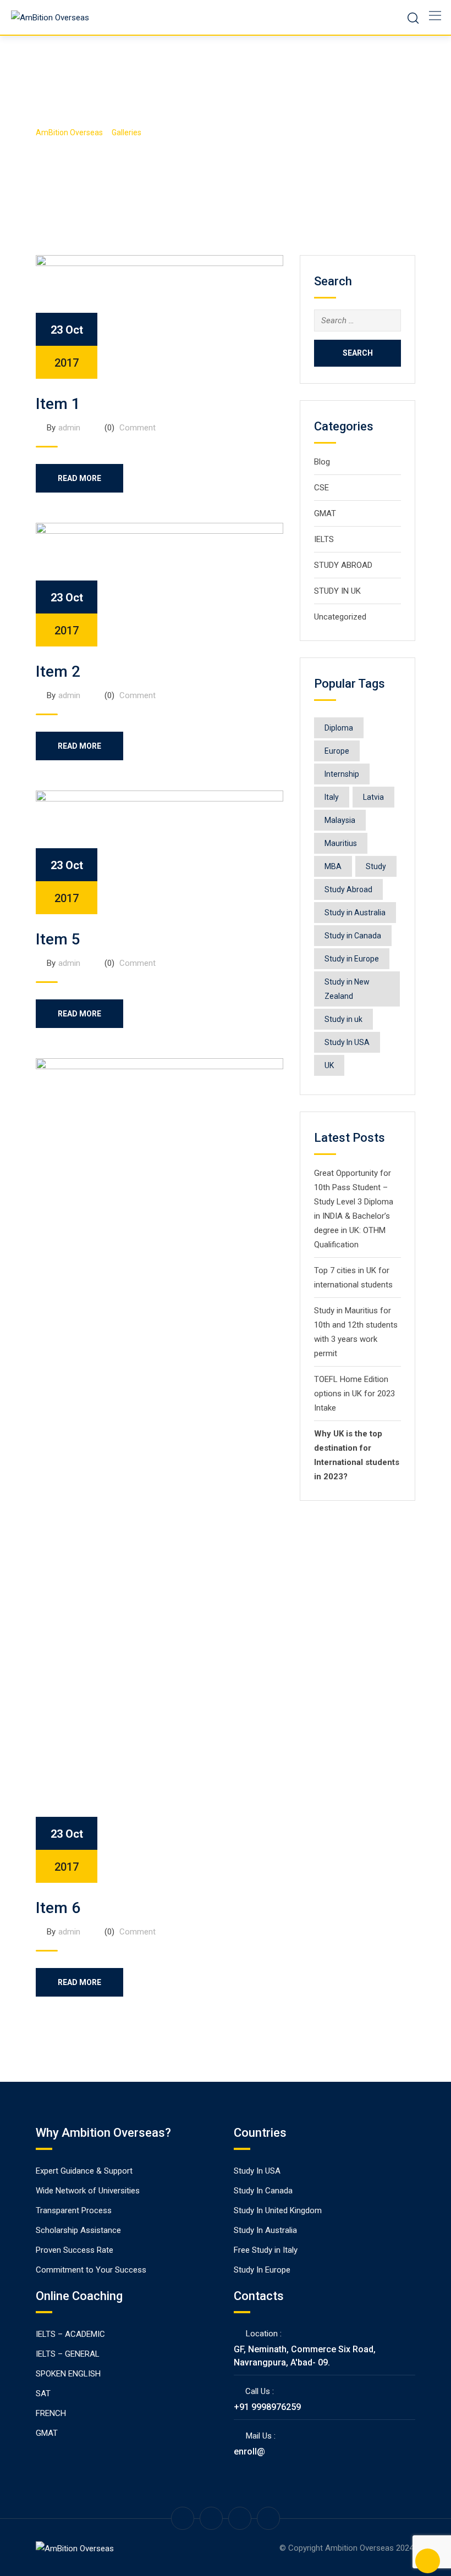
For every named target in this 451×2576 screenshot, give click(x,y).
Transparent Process (74, 2210)
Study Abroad (348, 889)
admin (69, 428)
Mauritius (341, 843)
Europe (337, 751)
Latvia (373, 797)
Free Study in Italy (266, 2250)
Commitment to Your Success (91, 2270)
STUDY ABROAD (343, 565)
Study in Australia (355, 913)
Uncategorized (340, 617)
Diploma (339, 728)
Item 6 (58, 1908)
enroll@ (249, 2451)
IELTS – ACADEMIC (70, 2334)
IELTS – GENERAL (68, 2354)
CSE (321, 488)
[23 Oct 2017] (159, 316)
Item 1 (58, 404)
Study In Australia (265, 2230)
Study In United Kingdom (278, 2210)
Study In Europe (262, 2270)
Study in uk (343, 1019)
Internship (342, 774)
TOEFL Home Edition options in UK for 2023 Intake (354, 1394)
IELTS (324, 539)
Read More (79, 478)
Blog (322, 462)
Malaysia (340, 820)
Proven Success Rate (75, 2250)
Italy (332, 797)
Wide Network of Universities (88, 2191)
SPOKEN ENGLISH (68, 2374)
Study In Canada (263, 2191)
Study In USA (347, 1042)
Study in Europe (352, 959)
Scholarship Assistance (78, 2230)
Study (376, 866)
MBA (333, 866)
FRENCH (51, 2413)
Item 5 (58, 939)
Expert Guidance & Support (84, 2171)
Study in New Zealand (347, 989)
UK (329, 1065)
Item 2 (58, 671)
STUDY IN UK (337, 591)
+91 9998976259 (267, 2407)
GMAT (325, 513)
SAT (43, 2393)
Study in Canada (353, 936)
